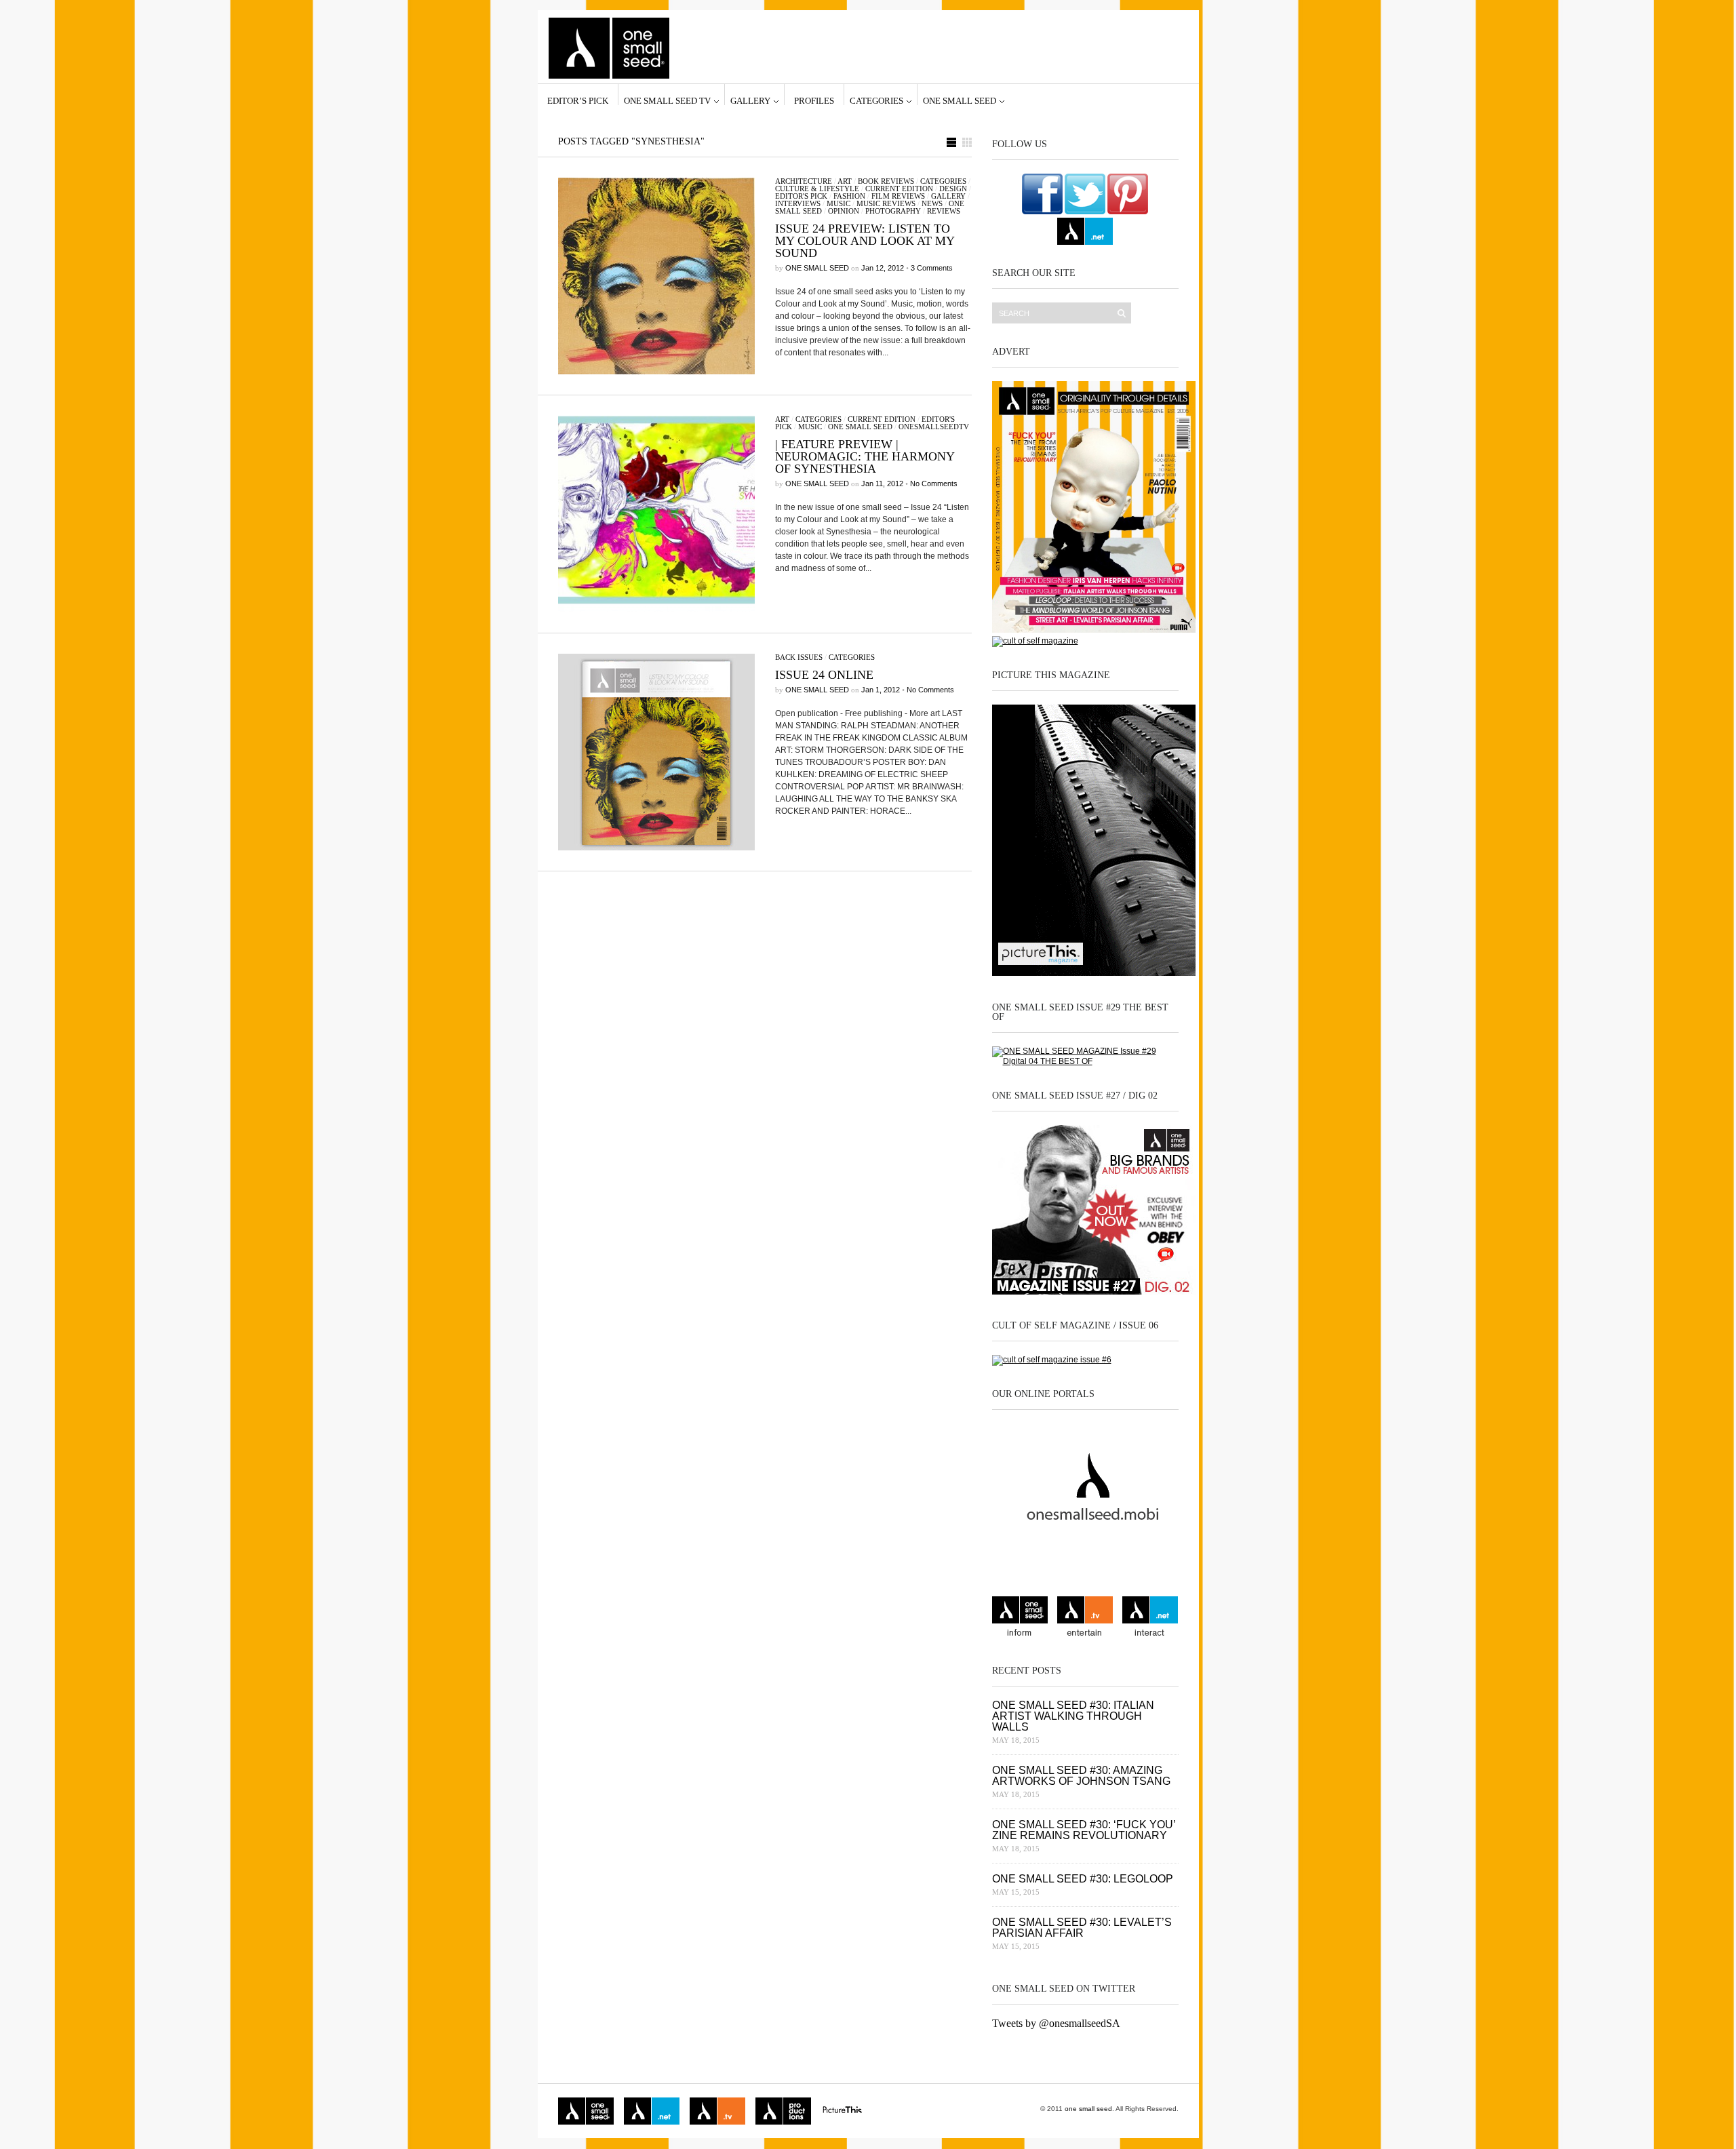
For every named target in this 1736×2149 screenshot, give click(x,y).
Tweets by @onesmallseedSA (1056, 2023)
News (932, 203)
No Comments (934, 484)
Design (953, 189)
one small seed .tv (1085, 1618)
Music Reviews (886, 203)
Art (845, 181)
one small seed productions (783, 2111)
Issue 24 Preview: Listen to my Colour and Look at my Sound (865, 241)
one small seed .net (1150, 1618)
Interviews (798, 203)
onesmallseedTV (934, 427)
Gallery (750, 100)
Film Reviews (898, 196)
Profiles (814, 100)
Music (839, 203)
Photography (893, 211)
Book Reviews (886, 181)
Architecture (804, 181)
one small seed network (1085, 231)
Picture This (842, 2111)
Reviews (944, 211)
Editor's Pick (801, 196)
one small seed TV (667, 100)
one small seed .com (1020, 1618)
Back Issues (799, 657)
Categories (876, 100)
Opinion (844, 211)
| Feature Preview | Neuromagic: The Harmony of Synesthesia (865, 456)
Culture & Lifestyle (817, 189)
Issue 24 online (824, 675)
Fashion (849, 196)
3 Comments (932, 268)
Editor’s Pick (578, 100)
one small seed (960, 100)
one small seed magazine (586, 2111)
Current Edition (899, 189)
